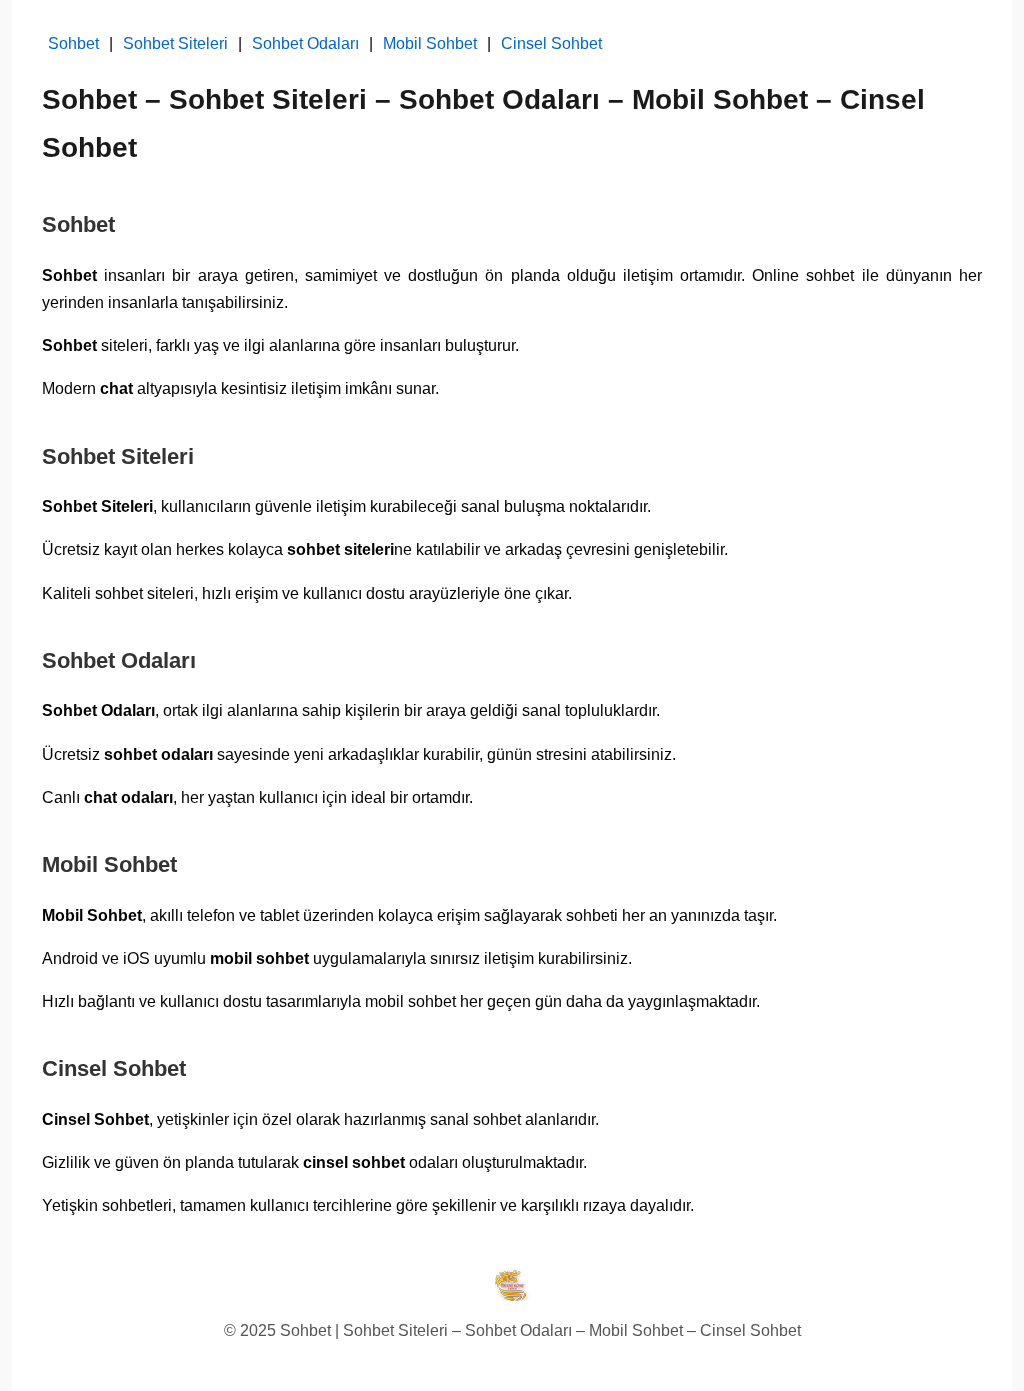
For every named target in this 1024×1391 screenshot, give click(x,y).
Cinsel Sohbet (551, 43)
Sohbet (73, 43)
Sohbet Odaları (305, 43)
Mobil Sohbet (430, 43)
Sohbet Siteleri (175, 43)
